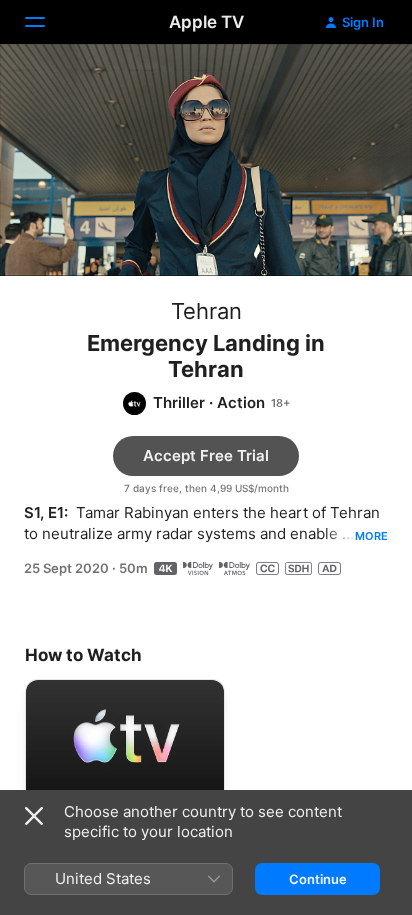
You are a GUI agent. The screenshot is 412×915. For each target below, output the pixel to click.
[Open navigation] (47, 22)
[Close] (34, 816)
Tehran (206, 311)
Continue (318, 879)
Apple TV (206, 22)
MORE (371, 536)
